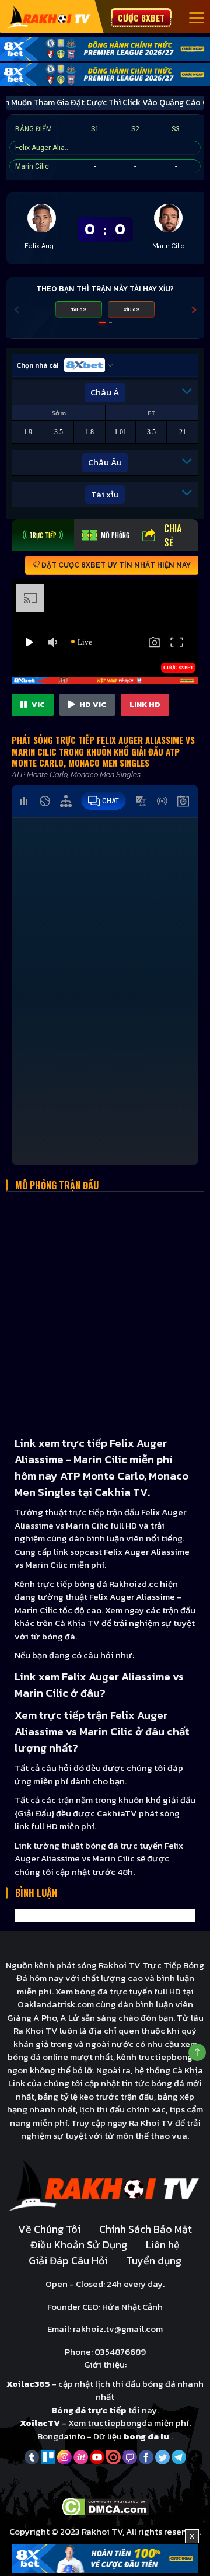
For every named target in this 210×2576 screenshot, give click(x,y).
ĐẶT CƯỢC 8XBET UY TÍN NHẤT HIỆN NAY (115, 565)
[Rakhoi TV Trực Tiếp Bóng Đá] (49, 17)
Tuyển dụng (154, 2260)
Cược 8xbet (141, 18)
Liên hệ (163, 2245)
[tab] (43, 535)
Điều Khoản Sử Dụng (79, 2245)
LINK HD (145, 704)
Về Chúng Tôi (49, 2229)
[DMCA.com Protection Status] (105, 2506)
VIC (37, 704)
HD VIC (92, 704)
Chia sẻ (173, 535)
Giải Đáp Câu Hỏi (68, 2260)
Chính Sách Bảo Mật (146, 2229)
